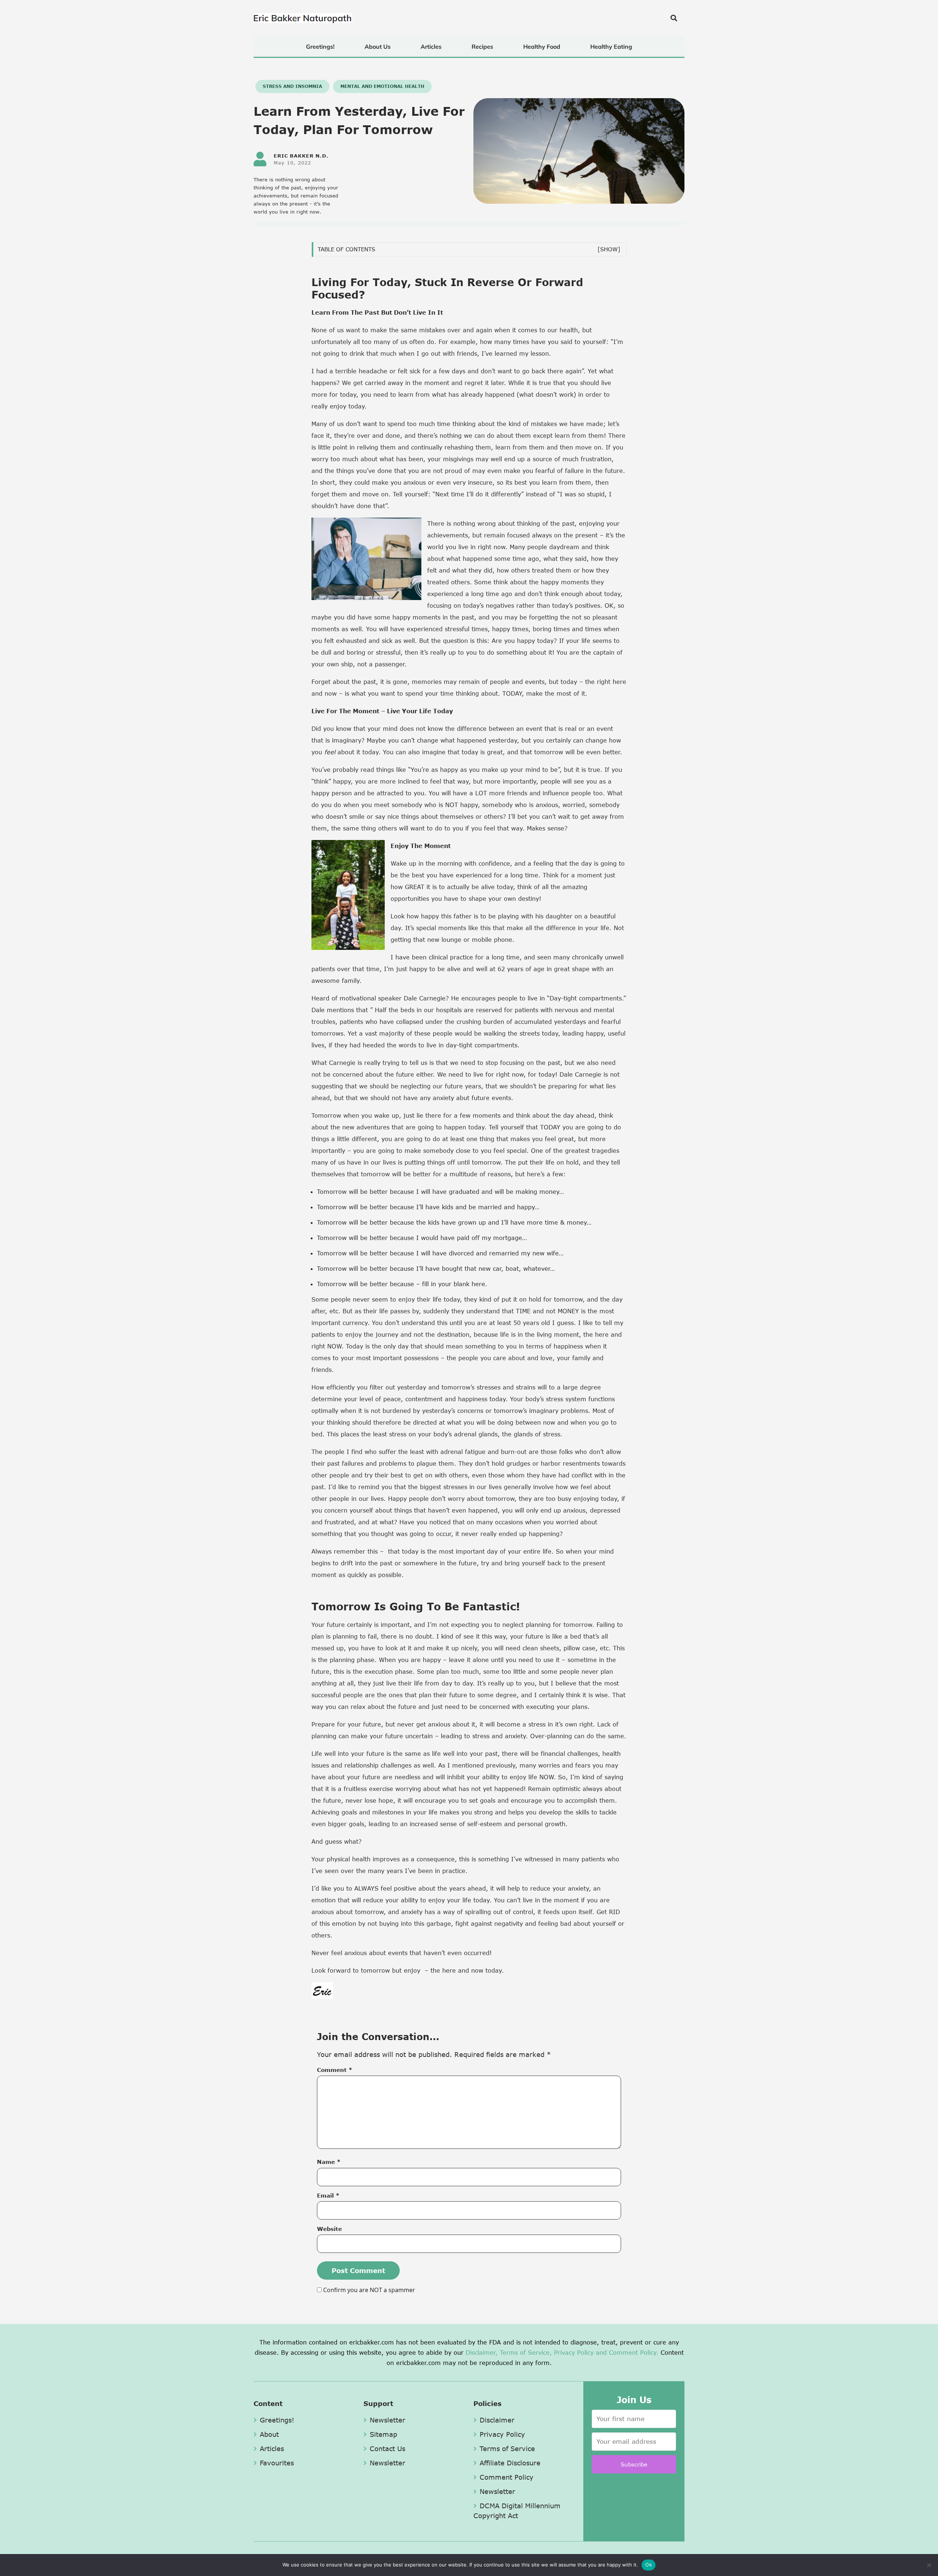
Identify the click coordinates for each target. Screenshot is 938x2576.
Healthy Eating (611, 47)
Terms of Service (507, 2449)
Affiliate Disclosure (510, 2463)
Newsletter (387, 2420)
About (269, 2434)
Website (329, 2229)
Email (328, 2195)
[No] (929, 2565)
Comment (335, 2070)
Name (329, 2162)
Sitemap (383, 2434)
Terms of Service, (526, 2352)
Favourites (277, 2463)
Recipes (482, 47)
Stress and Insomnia (292, 86)
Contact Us (387, 2449)
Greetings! (320, 47)
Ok (649, 2565)
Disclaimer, (482, 2352)
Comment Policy (507, 2477)
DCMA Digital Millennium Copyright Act (517, 2511)
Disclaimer (497, 2420)
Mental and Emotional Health (382, 86)
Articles (431, 47)
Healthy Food (542, 47)
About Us (378, 47)
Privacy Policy (574, 2352)
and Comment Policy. (627, 2352)
